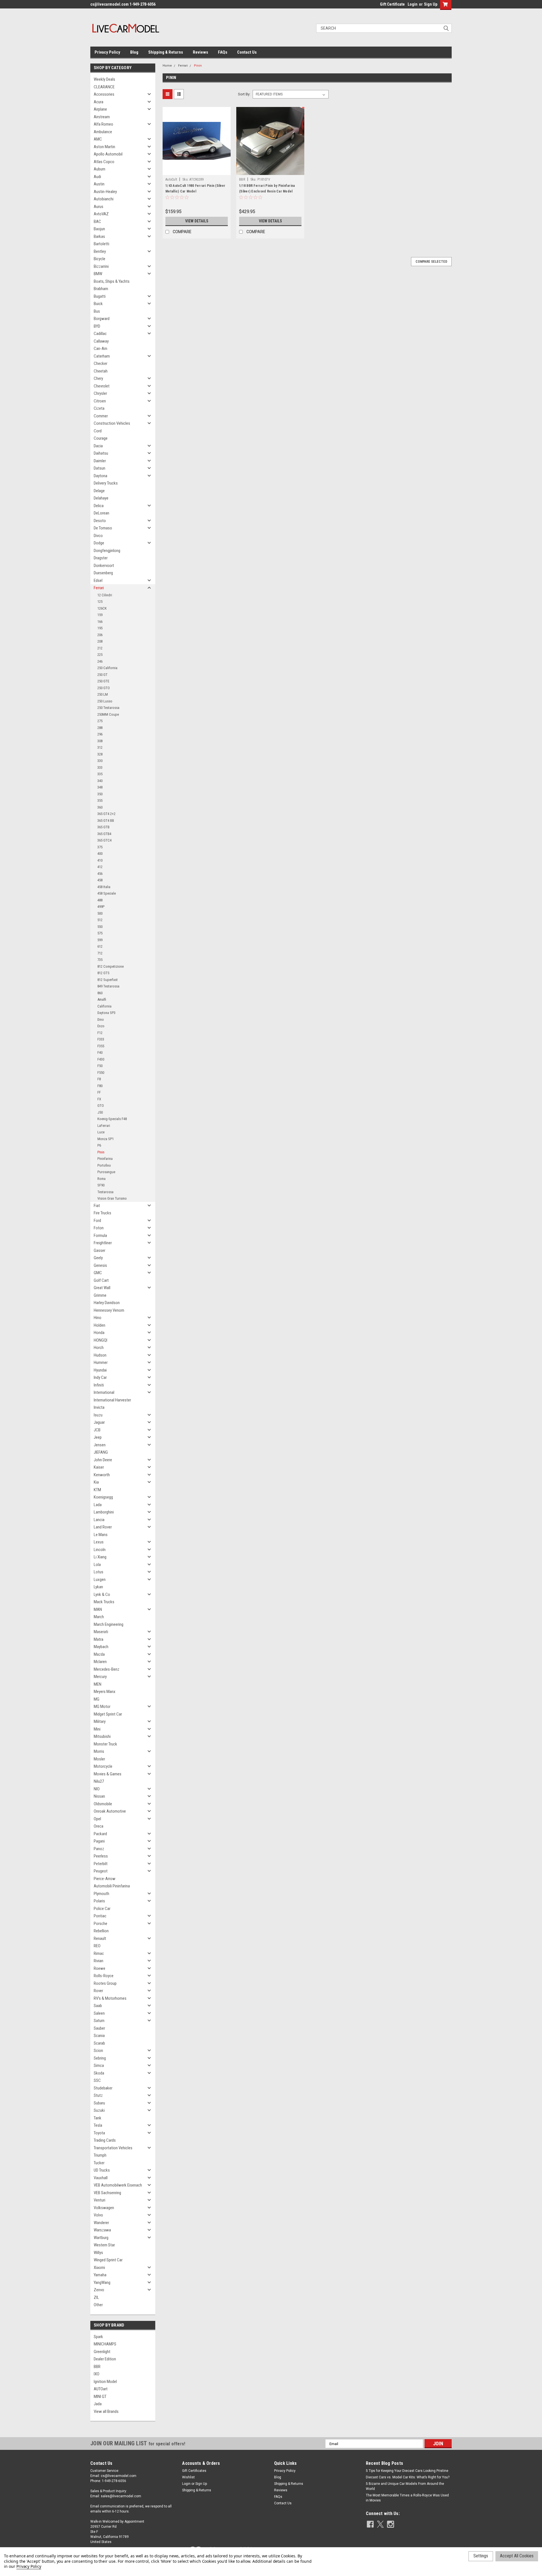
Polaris (99, 1901)
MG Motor (102, 1707)
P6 (99, 1145)
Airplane (100, 109)
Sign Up (431, 4)
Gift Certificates (194, 2471)
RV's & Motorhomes (110, 1998)
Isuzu (98, 1415)
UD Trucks (102, 2170)
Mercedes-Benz (107, 1669)
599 (100, 940)
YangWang (102, 2283)
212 (100, 648)
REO (97, 1946)
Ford (97, 1221)
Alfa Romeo (103, 124)
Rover (98, 1991)
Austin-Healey (105, 192)
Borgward (102, 319)
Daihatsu (101, 453)
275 (100, 721)
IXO (97, 2374)
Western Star (104, 2245)
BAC (97, 222)
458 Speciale (107, 893)
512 (100, 920)
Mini (97, 1729)
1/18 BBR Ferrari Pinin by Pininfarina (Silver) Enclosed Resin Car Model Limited (267, 191)
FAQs (223, 52)
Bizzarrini (101, 266)
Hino (98, 1318)
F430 (101, 1059)
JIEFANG (101, 1452)
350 (100, 794)
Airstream (102, 117)
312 (100, 747)
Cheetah (101, 371)
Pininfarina (105, 1159)
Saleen (99, 2013)
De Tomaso (103, 528)
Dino (101, 1019)
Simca (99, 2065)
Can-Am (100, 349)
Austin (99, 184)
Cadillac (100, 334)
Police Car (102, 1909)
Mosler (99, 1759)
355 (100, 800)
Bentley (100, 251)
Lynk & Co (102, 1594)
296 (100, 734)
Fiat (97, 1206)
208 (100, 641)
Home (167, 66)
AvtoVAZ (101, 214)
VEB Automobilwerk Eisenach (118, 2185)
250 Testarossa (108, 708)
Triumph (100, 2155)
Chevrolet (102, 386)
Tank (98, 2118)
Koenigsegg (103, 1497)
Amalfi (102, 999)
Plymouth (101, 1894)
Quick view (197, 171)
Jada (98, 2404)
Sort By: (244, 94)
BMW (98, 274)
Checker (100, 363)
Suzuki (99, 2110)
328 (100, 754)
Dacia (98, 446)
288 (100, 728)
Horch (99, 1348)
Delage (99, 491)
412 (100, 867)
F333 (101, 1039)
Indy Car (100, 1377)
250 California (107, 668)
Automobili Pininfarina (112, 1886)
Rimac (99, 1953)
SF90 (101, 1185)
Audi (97, 177)
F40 (100, 1052)
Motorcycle (103, 1766)
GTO (101, 1106)
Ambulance (103, 132)
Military (100, 1721)
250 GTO (104, 688)
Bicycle (100, 259)
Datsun (100, 468)
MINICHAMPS (105, 2344)
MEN (98, 1684)
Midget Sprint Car (108, 1714)
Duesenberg (103, 573)
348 (100, 787)
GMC (98, 1273)
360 (100, 807)
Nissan (99, 1796)
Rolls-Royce (104, 1976)
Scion (98, 2051)
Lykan (98, 1587)
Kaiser (99, 1467)
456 (100, 874)
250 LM (103, 694)
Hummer (101, 1363)
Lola (97, 1565)
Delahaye (101, 498)
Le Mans (101, 1535)
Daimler (100, 461)
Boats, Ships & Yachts (112, 281)
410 (100, 860)
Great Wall (102, 1288)
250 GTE (103, 681)
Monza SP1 (106, 1139)
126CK (102, 608)
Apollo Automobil (108, 154)
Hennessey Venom (109, 1310)
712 (100, 953)
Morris (99, 1751)
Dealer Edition (105, 2359)
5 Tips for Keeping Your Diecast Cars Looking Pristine (407, 2471)
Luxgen (100, 1580)
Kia (96, 1482)
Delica (99, 506)
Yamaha (100, 2275)
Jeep (98, 1437)
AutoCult (171, 179)
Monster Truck (105, 1744)
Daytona (100, 476)
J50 (100, 1112)
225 (100, 655)
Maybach (101, 1647)
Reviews (200, 52)
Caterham (102, 356)
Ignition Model (105, 2382)
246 (100, 661)
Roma (101, 1179)
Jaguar (99, 1422)
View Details (197, 221)
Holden (100, 1325)
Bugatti (100, 296)
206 (100, 635)
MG (97, 1699)
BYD (97, 326)
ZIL (96, 2297)
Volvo (98, 2215)
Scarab (99, 2043)
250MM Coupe (108, 714)
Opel (97, 1819)
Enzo (101, 1026)
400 (100, 854)
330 (100, 761)
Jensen (100, 1445)
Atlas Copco (104, 162)
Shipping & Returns (166, 52)
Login (413, 4)
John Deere (103, 1460)
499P (101, 907)
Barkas (99, 236)
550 (100, 927)
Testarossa (105, 1192)
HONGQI (100, 1340)
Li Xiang (100, 1557)
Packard (100, 1834)
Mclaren (100, 1662)
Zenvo (99, 2290)
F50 (100, 1066)
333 (100, 767)
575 (100, 933)
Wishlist (188, 2477)
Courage (101, 438)
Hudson (100, 1355)
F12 (100, 1033)
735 (100, 960)
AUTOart (101, 2389)
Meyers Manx (105, 1692)
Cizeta (99, 408)
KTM (97, 1490)
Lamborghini (104, 1512)
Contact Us (247, 52)
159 (100, 615)
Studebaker (103, 2088)
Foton (99, 1228)
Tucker (99, 2163)
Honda (99, 1333)
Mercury (100, 1677)
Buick (98, 304)
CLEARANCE (104, 87)
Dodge (99, 543)
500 (100, 913)
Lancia (99, 1520)
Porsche (100, 1924)
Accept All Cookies (517, 2556)
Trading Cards (105, 2140)
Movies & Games (108, 1774)
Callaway (101, 341)
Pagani (99, 1841)
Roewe (100, 1968)
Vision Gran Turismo (112, 1198)
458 (100, 880)
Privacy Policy (107, 52)
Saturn (99, 2021)
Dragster (101, 558)
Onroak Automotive (110, 1811)
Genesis (100, 1265)
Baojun (99, 229)
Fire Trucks (102, 1213)
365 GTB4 (104, 834)
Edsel (98, 581)
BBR (97, 2367)
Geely (98, 1258)
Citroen (100, 401)
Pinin (101, 1152)
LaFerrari (104, 1126)
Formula (100, 1236)
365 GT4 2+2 (106, 814)
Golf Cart (101, 1280)
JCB (97, 1430)
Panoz (99, 1849)
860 (100, 993)
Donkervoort (104, 566)
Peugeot (101, 1871)
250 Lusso (105, 701)
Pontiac (100, 1916)
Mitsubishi (102, 1736)
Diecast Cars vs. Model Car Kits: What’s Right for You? (408, 2477)
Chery (98, 378)
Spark (98, 2337)
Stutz (98, 2095)
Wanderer (101, 2223)
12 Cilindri (105, 595)
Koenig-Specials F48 (112, 1119)
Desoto (100, 521)
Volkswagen (104, 2208)
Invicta (99, 1407)
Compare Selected (431, 262)
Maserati (101, 1632)
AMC (98, 139)
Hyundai (100, 1370)
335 (100, 774)
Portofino (104, 1165)
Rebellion (101, 1931)
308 (100, 741)
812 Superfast (108, 980)
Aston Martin (104, 147)
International (104, 1392)
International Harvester (112, 1400)
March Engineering (109, 1624)
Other (98, 2305)
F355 (101, 1046)
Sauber (99, 2028)
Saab (98, 2006)
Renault (100, 1938)
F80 (100, 1086)
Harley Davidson (107, 1303)
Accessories (104, 94)
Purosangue (106, 1172)
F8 (99, 1079)
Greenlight (102, 2352)
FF (99, 1092)
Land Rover (103, 1527)
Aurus (99, 207)
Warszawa (102, 2230)
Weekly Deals (104, 79)
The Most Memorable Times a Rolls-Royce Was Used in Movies (407, 2498)
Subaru (99, 2103)
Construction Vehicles (112, 423)
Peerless (101, 1856)
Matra (99, 1639)
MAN (98, 1609)
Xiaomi (99, 2268)
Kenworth (102, 1475)
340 (100, 781)
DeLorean (101, 513)
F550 (101, 1073)
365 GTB (103, 827)
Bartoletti (101, 244)
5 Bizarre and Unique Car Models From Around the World (405, 2486)
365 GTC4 (104, 840)
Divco (98, 536)
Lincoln (100, 1550)
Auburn (100, 169)
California (104, 1006)
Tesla (98, 2125)
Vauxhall (101, 2178)
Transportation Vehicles (113, 2148)
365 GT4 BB (106, 821)
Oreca (99, 1826)
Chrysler (100, 393)
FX (99, 1099)
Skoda (99, 2073)
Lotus (99, 1572)
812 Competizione (111, 966)
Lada (98, 1505)
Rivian (99, 1961)
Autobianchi (104, 199)
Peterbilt (101, 1864)
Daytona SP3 (106, 1013)
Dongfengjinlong (107, 551)
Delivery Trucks (106, 483)
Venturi (100, 2200)
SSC (97, 2080)
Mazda (99, 1654)
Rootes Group (105, 1983)
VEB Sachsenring (107, 2193)
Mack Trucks (104, 1602)
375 (100, 847)
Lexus (99, 1542)
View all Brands (106, 2411)
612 (100, 946)
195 (100, 628)
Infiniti (99, 1385)
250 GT (102, 675)
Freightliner (103, 1243)
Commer (101, 416)
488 (100, 900)
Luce (101, 1132)
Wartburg (101, 2238)
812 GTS (103, 973)
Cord (98, 431)
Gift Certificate (392, 4)
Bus (97, 311)
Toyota (99, 2133)
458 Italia (104, 887)
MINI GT (100, 2397)
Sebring (100, 2058)
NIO (97, 1789)
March (99, 1617)
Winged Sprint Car (108, 2260)
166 (100, 622)
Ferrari (99, 588)
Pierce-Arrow (105, 1879)
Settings (481, 2556)
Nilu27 (99, 1781)
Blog (134, 52)
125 (100, 602)
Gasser (100, 1250)
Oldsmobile (103, 1804)
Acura (99, 102)
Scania (99, 2036)
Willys (98, 2253)
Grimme (100, 1295)
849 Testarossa (108, 986)
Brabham (101, 289)
